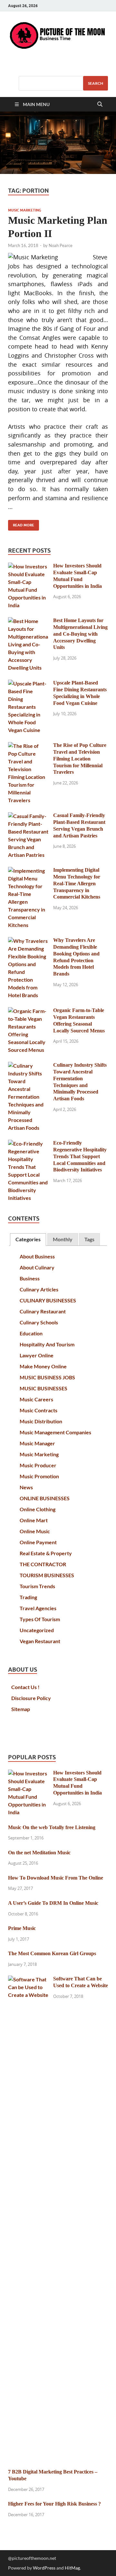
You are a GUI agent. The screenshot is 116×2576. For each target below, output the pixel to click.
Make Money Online (43, 1366)
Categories (28, 1239)
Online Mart (34, 1520)
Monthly (63, 1239)
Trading (28, 1597)
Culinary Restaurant (43, 1311)
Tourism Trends (37, 1586)
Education (31, 1333)
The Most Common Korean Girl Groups (52, 1953)
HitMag (72, 2568)
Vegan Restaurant (40, 1641)
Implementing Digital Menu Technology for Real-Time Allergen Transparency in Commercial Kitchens (77, 883)
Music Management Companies (55, 1432)
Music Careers (36, 1399)
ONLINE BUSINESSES (45, 1498)
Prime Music (22, 1928)
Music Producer (38, 1465)
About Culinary (37, 1267)
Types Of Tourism (40, 1619)
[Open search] (100, 104)
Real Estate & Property (46, 1553)
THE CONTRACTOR (43, 1564)
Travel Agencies (38, 1608)
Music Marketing (25, 210)
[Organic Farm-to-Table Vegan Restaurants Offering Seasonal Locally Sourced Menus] (28, 1011)
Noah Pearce (61, 245)
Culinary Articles (39, 1289)
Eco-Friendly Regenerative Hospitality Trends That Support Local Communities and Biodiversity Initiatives (80, 1156)
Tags (89, 1239)
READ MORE (21, 524)
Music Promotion (39, 1476)
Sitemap (21, 1709)
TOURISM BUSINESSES (47, 1575)
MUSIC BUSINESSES (43, 1388)
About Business (37, 1256)
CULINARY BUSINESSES (48, 1300)
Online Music (35, 1531)
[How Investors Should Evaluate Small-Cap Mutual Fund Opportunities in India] (28, 566)
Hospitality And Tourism (47, 1344)
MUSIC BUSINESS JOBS (47, 1377)
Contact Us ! (25, 1687)
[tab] (28, 1239)
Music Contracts (39, 1410)
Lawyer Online (37, 1355)
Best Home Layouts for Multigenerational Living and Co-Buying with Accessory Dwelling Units (80, 634)
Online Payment (38, 1542)
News (26, 1487)
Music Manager (37, 1443)
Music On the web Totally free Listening (52, 1827)
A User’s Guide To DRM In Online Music (53, 1903)
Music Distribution (41, 1421)
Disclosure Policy (31, 1698)
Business (30, 1278)
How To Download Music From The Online (56, 1878)
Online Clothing (38, 1509)
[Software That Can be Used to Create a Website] (28, 1979)
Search (96, 83)
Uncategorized (37, 1630)
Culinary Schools (39, 1322)
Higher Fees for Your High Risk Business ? (54, 2504)
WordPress (44, 2568)
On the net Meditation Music (39, 1853)
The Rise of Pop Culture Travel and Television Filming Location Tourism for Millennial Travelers (80, 759)
